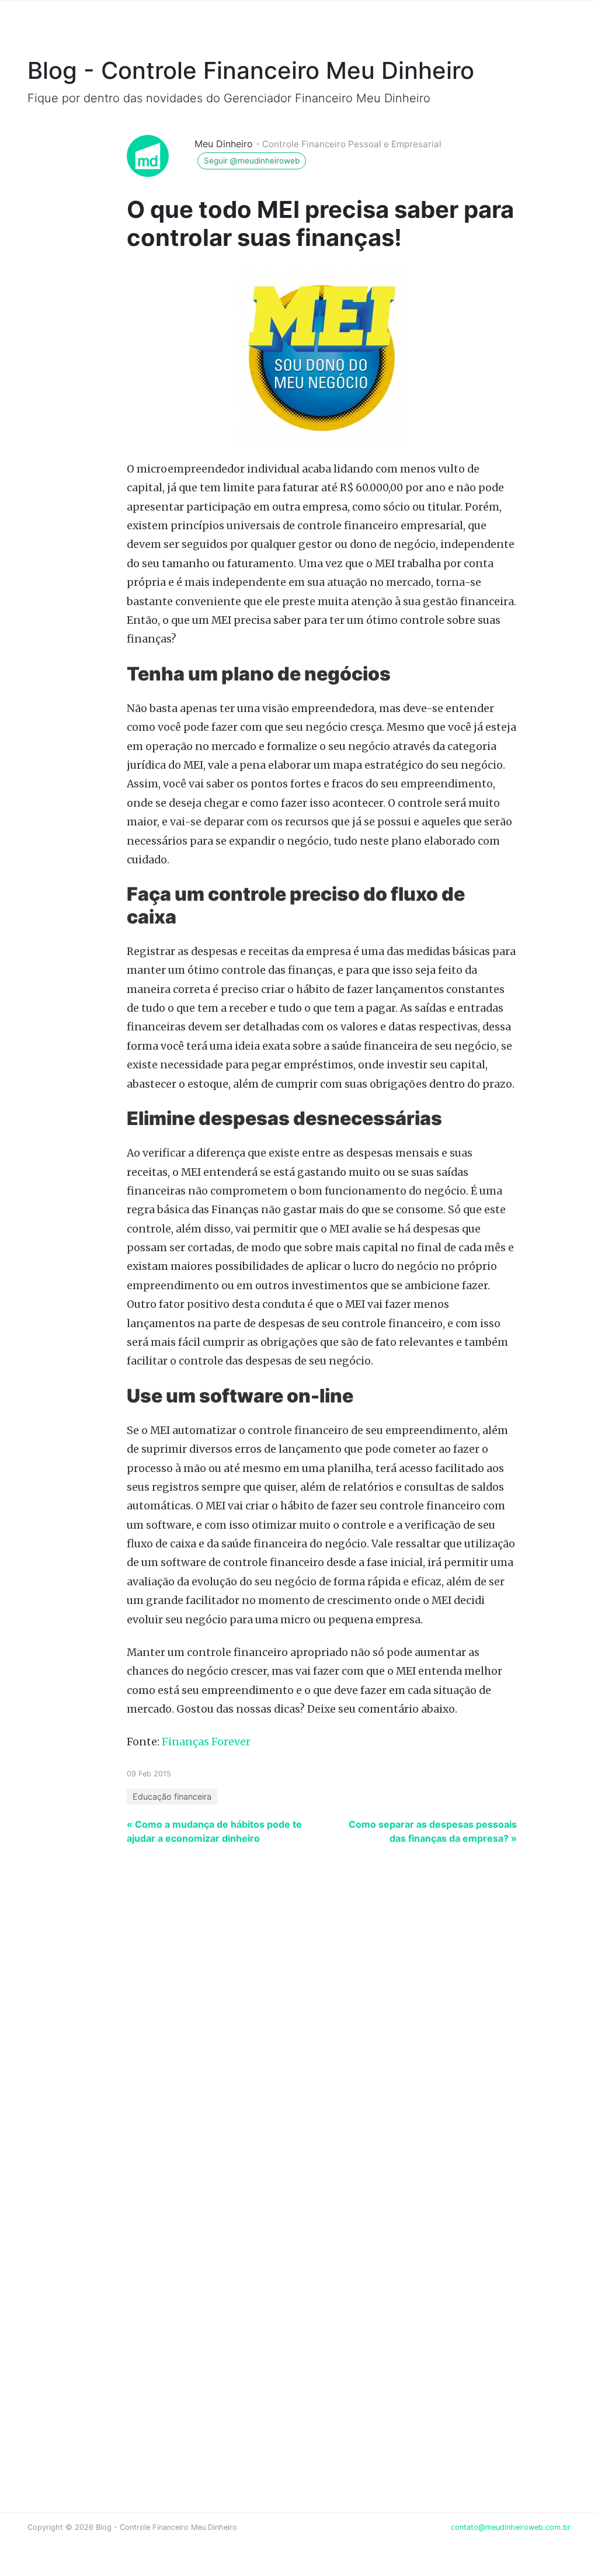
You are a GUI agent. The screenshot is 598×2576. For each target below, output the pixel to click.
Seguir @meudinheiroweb (252, 161)
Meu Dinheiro (224, 144)
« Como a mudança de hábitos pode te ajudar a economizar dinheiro (214, 1831)
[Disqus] (299, 2019)
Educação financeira (172, 1796)
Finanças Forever (206, 1742)
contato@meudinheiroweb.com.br (511, 2527)
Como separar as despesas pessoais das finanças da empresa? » (433, 1831)
